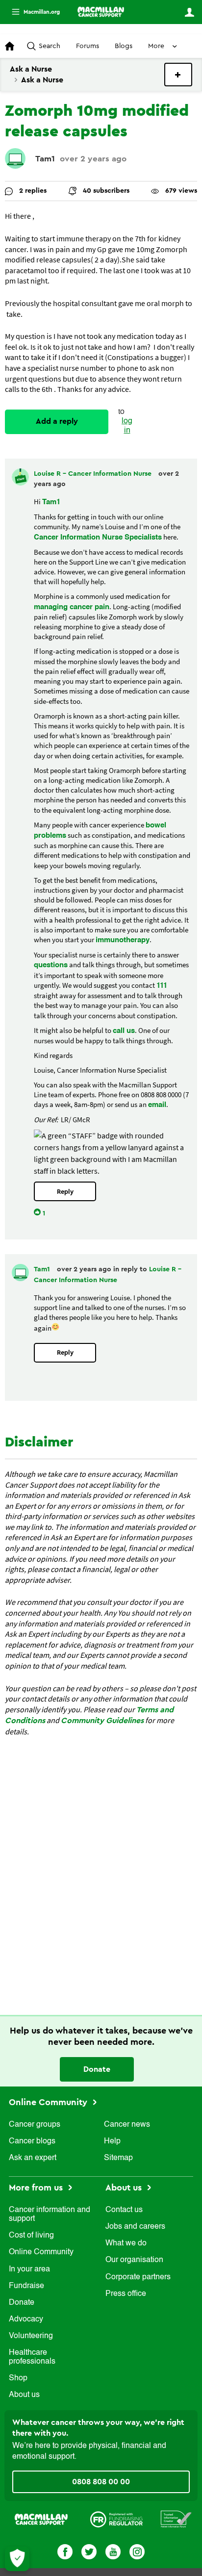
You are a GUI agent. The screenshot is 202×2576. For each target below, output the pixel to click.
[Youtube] (113, 2551)
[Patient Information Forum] (176, 2519)
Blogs (124, 46)
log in (127, 426)
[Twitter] (89, 2551)
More (32, 12)
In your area (29, 2269)
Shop (18, 2378)
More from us (37, 2188)
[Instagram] (137, 2551)
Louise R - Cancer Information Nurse (94, 474)
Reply (65, 1192)
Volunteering (31, 2336)
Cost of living (31, 2236)
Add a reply (57, 421)
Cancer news (127, 2125)
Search (50, 46)
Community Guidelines (102, 1721)
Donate (97, 2069)
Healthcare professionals (32, 2357)
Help (112, 2141)
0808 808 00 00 (101, 2482)
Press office (126, 2294)
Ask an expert (33, 2158)
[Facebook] (65, 2551)
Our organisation (134, 2260)
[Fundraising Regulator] (116, 2519)
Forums (88, 46)
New (178, 75)
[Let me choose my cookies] (17, 2559)
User (189, 12)
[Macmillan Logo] (41, 2519)
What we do (126, 2243)
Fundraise (26, 2286)
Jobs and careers (135, 2227)
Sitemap (118, 2158)
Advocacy (26, 2319)
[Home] (101, 12)
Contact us (124, 2210)
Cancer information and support (50, 2215)
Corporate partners (138, 2277)
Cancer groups (35, 2125)
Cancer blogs (32, 2141)
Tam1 (45, 159)
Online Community (49, 2102)
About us (24, 2395)
